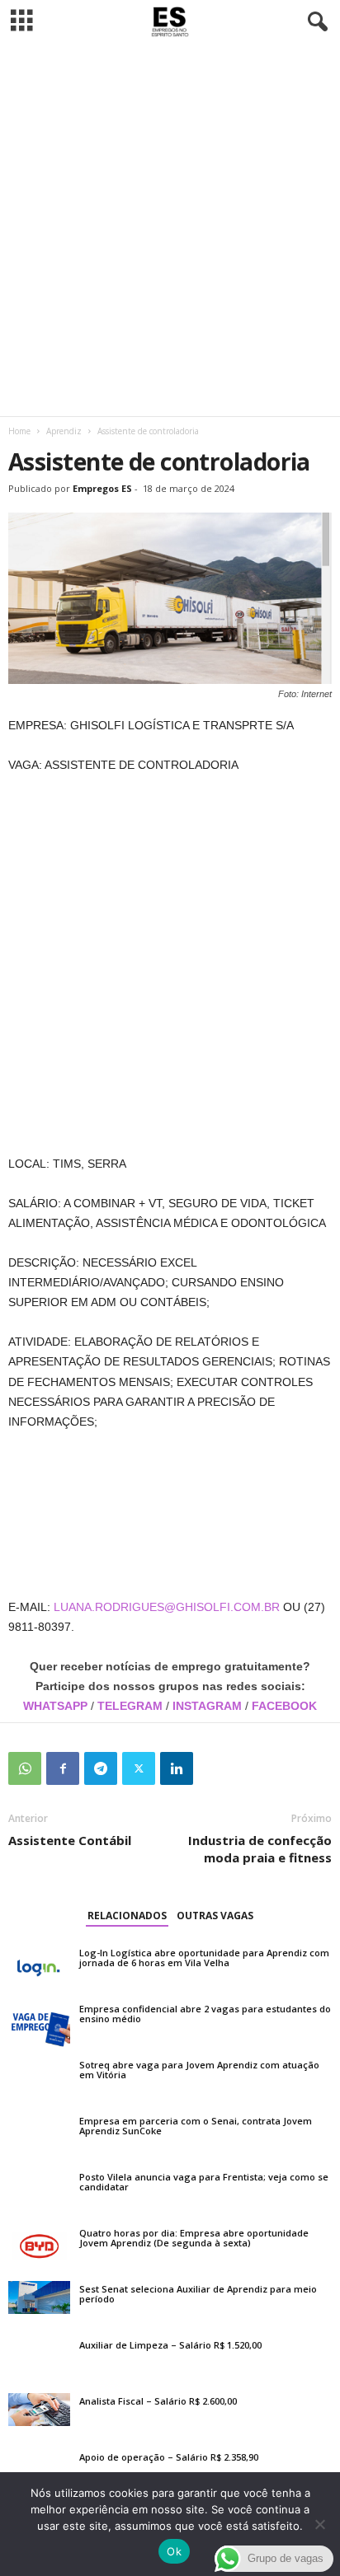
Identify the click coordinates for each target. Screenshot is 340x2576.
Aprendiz (64, 431)
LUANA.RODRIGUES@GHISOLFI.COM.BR (167, 1607)
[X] (139, 1768)
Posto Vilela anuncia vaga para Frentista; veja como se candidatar (204, 2182)
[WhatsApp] (25, 1768)
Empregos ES (102, 488)
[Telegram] (101, 1768)
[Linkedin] (177, 1768)
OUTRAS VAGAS (215, 1916)
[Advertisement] (170, 230)
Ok (174, 2551)
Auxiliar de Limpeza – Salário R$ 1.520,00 (170, 2345)
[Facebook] (63, 1768)
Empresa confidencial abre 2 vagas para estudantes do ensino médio (205, 2014)
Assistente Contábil (70, 1840)
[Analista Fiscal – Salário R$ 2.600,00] (39, 2410)
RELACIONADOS (127, 1916)
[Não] (319, 2524)
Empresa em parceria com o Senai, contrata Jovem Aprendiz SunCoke (196, 2126)
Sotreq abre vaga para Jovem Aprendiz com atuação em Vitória (199, 2070)
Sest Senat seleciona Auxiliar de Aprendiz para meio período (198, 2294)
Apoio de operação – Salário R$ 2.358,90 (169, 2457)
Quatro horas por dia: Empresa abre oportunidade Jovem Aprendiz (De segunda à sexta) (194, 2238)
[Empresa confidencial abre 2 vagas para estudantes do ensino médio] (39, 2024)
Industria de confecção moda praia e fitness (260, 1849)
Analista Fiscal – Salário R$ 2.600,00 (158, 2401)
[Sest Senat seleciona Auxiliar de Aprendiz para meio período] (39, 2297)
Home (19, 431)
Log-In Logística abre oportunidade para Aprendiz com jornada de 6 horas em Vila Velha (204, 1958)
